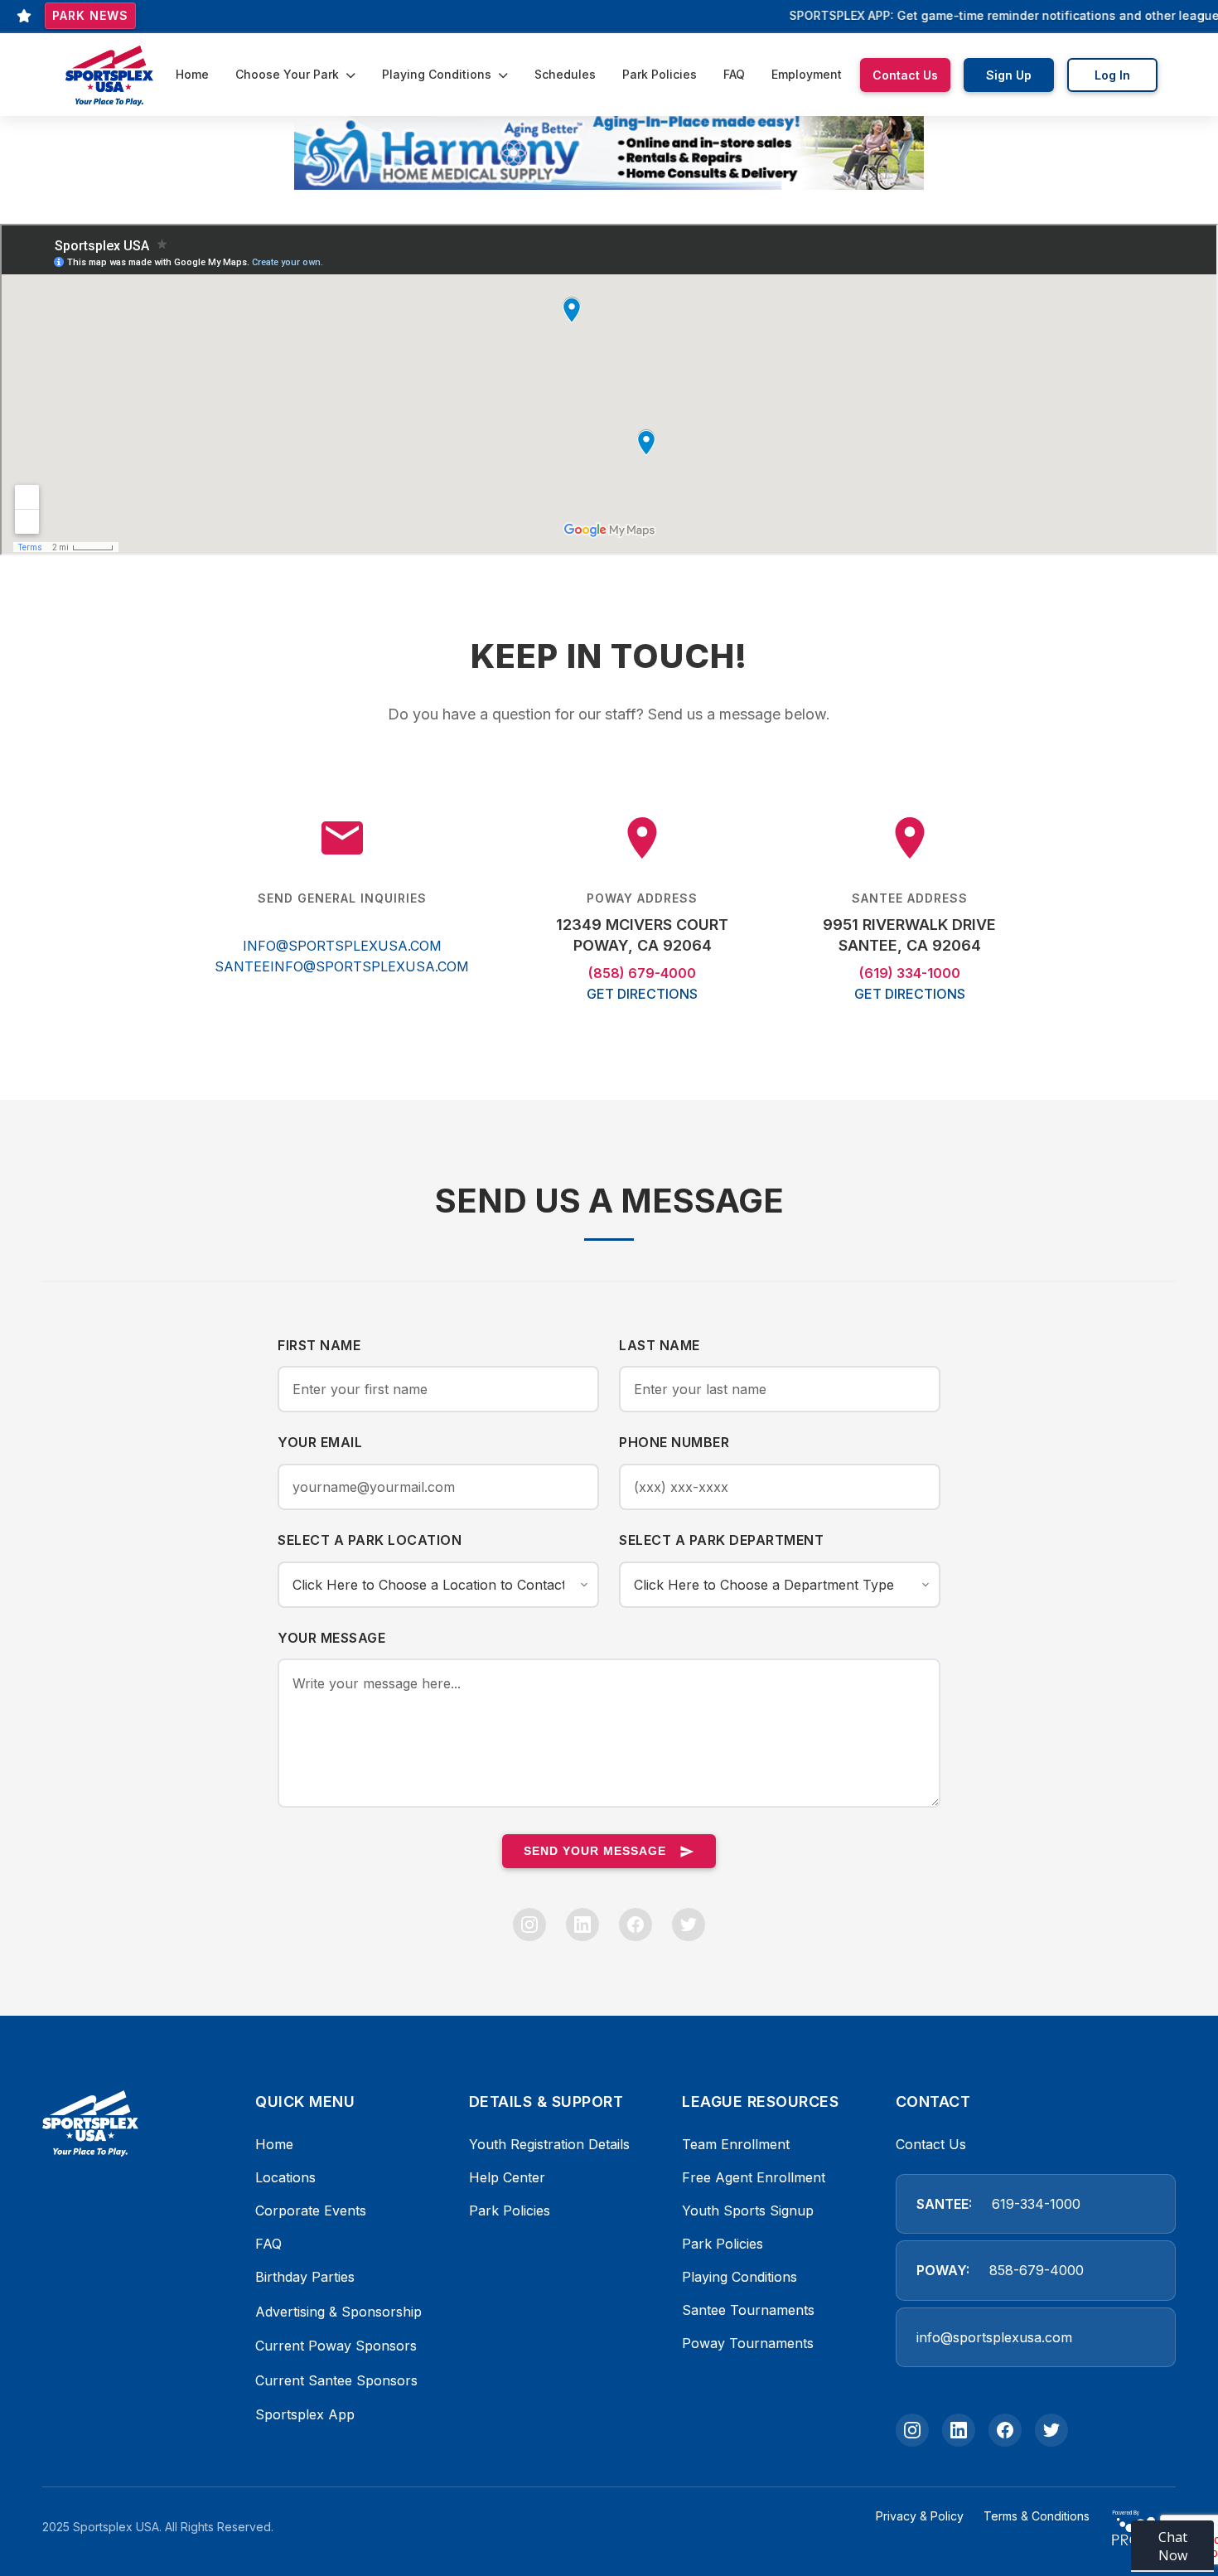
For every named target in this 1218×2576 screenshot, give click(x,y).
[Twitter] (689, 1925)
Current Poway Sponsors (336, 2346)
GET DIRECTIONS (642, 994)
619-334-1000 (1036, 2204)
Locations (285, 2177)
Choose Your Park (289, 74)
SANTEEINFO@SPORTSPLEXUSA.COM (342, 966)
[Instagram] (529, 1925)
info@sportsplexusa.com (994, 2337)
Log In (1112, 75)
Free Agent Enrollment (754, 2177)
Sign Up (1009, 75)
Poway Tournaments (748, 2343)
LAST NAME (660, 1345)
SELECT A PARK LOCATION (370, 1540)
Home (192, 74)
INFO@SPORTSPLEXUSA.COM (342, 946)
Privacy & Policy (920, 2516)
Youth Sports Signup (748, 2210)
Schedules (565, 74)
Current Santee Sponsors (336, 2380)
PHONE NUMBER (674, 1442)
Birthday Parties (305, 2277)
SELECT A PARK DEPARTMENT (721, 1540)
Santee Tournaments (748, 2310)
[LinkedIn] (582, 1925)
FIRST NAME (319, 1345)
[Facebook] (636, 1925)
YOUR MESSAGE (331, 1638)
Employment (807, 74)
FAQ (734, 74)
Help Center (507, 2177)
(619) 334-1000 (910, 973)
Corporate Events (311, 2210)
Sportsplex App (305, 2414)
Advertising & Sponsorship (338, 2312)
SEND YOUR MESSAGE (595, 1851)
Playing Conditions (438, 74)
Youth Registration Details (549, 2144)
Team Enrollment (736, 2144)
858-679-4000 (1037, 2270)
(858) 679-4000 (642, 973)
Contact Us (905, 75)
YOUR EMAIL (320, 1442)
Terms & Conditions (1037, 2516)
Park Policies (660, 74)
